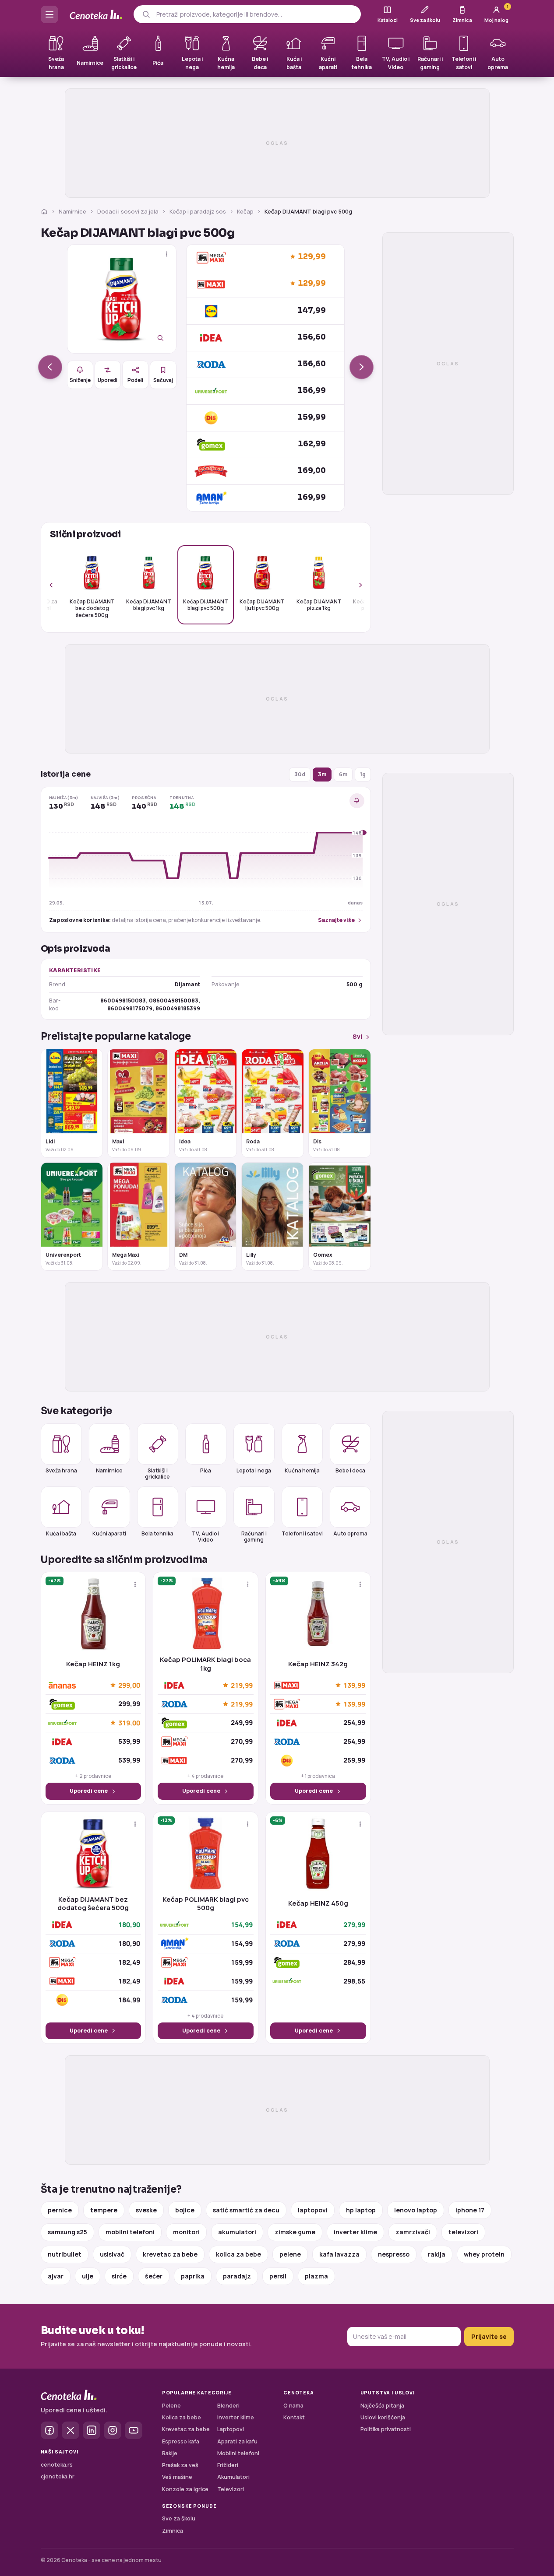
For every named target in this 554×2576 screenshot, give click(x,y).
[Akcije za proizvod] (167, 254)
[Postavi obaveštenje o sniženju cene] (357, 801)
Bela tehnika (157, 1533)
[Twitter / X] (71, 2430)
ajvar (56, 2276)
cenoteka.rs (57, 2465)
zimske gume (295, 2232)
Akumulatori (233, 2477)
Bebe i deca (350, 1470)
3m (322, 774)
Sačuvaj (163, 380)
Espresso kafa (181, 2441)
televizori (463, 2232)
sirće (119, 2276)
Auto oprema (350, 1533)
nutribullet (65, 2254)
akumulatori (237, 2232)
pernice (60, 2210)
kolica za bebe (238, 2254)
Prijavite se (489, 2336)
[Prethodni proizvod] (50, 367)
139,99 (354, 1685)
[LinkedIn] (92, 2430)
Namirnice (72, 211)
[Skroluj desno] (356, 585)
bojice (185, 2210)
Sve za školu (179, 2518)
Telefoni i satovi (302, 1533)
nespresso (394, 2254)
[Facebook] (49, 2430)
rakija (437, 2254)
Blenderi (228, 2406)
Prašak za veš (180, 2465)
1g (363, 774)
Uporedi (108, 380)
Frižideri (228, 2465)
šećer (154, 2276)
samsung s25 (67, 2232)
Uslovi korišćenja (383, 2417)
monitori (186, 2232)
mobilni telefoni (130, 2232)
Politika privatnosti (386, 2429)
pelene (290, 2254)
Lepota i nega (254, 1470)
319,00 (129, 1723)
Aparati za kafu (237, 2441)
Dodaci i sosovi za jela (128, 211)
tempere (104, 2210)
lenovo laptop (416, 2210)
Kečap (245, 211)
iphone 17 (470, 2210)
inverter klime (355, 2232)
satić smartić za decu (246, 2210)
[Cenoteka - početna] (96, 15)
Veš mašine (177, 2477)
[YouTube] (134, 2430)
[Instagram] (113, 2430)
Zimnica (173, 2531)
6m (343, 774)
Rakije (170, 2453)
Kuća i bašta (61, 1533)
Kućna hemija (302, 1470)
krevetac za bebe (170, 2254)
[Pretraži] (146, 14)
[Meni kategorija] (49, 14)
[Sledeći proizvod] (362, 367)
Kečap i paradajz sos (198, 211)
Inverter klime (236, 2417)
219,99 (242, 1685)
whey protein (484, 2254)
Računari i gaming (254, 1536)
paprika (193, 2276)
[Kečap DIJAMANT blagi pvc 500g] (122, 299)
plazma (316, 2276)
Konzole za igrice (185, 2489)
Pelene (171, 2406)
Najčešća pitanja (382, 2406)
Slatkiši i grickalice (157, 1473)
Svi (357, 1036)
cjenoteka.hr (58, 2476)
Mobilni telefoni (238, 2453)
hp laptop (361, 2210)
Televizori (231, 2489)
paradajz (237, 2276)
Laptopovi (231, 2429)
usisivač (112, 2254)
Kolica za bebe (182, 2417)
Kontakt (294, 2417)
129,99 (312, 257)
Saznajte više (336, 920)
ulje (88, 2276)
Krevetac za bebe (186, 2429)
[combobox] (255, 14)
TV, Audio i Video (206, 1536)
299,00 (129, 1685)
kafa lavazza (339, 2254)
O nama (293, 2406)
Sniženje (80, 380)
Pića (206, 1470)
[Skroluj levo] (56, 585)
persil (278, 2276)
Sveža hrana (61, 1470)
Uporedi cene (89, 1791)
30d (300, 774)
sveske (146, 2210)
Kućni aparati (109, 1533)
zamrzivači (413, 2232)
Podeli (135, 380)
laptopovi (313, 2210)
